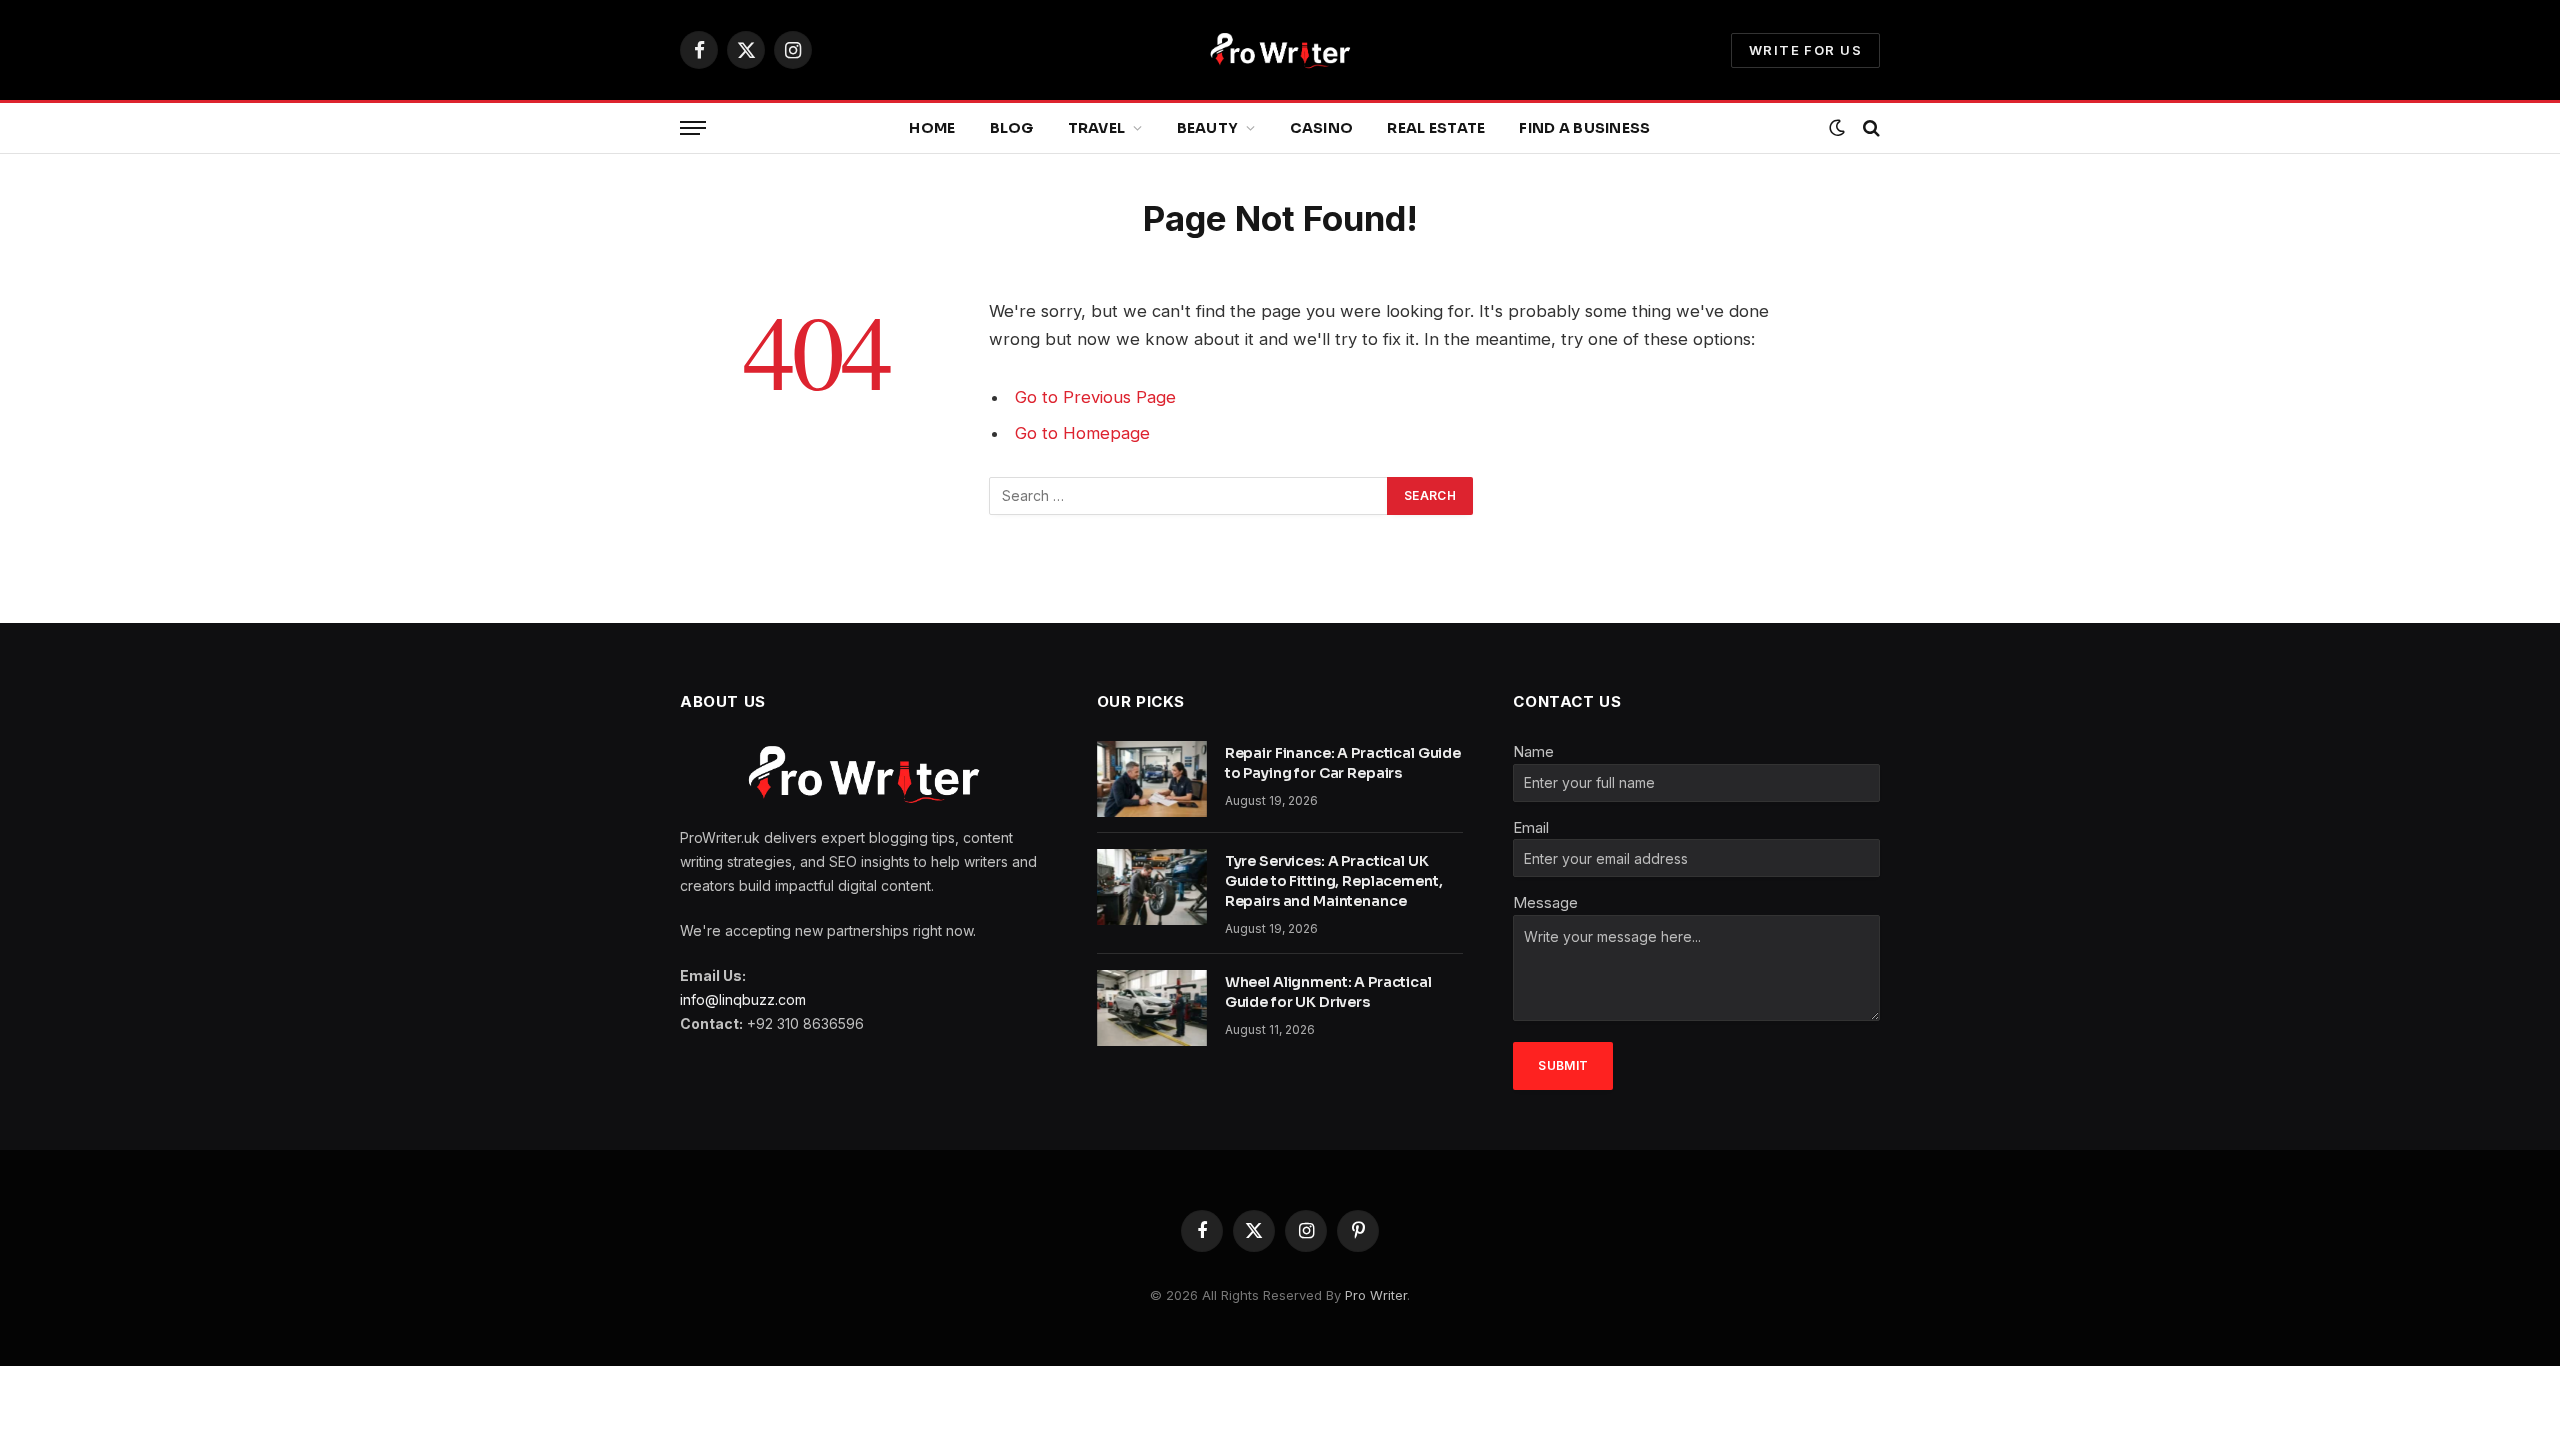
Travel (1097, 128)
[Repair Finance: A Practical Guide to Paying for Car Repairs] (1152, 779)
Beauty (1208, 128)
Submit (1563, 1065)
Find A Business (1584, 128)
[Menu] (693, 128)
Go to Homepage (1082, 433)
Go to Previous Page (1095, 397)
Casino (1322, 128)
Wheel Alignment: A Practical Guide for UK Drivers (1328, 992)
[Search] (1869, 128)
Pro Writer (1376, 1295)
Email (1531, 827)
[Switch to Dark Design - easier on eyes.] (1837, 128)
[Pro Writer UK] (1280, 50)
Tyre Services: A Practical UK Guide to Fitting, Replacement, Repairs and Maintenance (1334, 881)
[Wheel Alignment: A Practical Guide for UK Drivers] (1152, 1008)
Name (1533, 751)
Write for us (1805, 50)
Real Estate (1436, 128)
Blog (1012, 128)
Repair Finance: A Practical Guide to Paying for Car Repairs (1343, 763)
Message (1545, 902)
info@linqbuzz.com (743, 999)
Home (932, 128)
